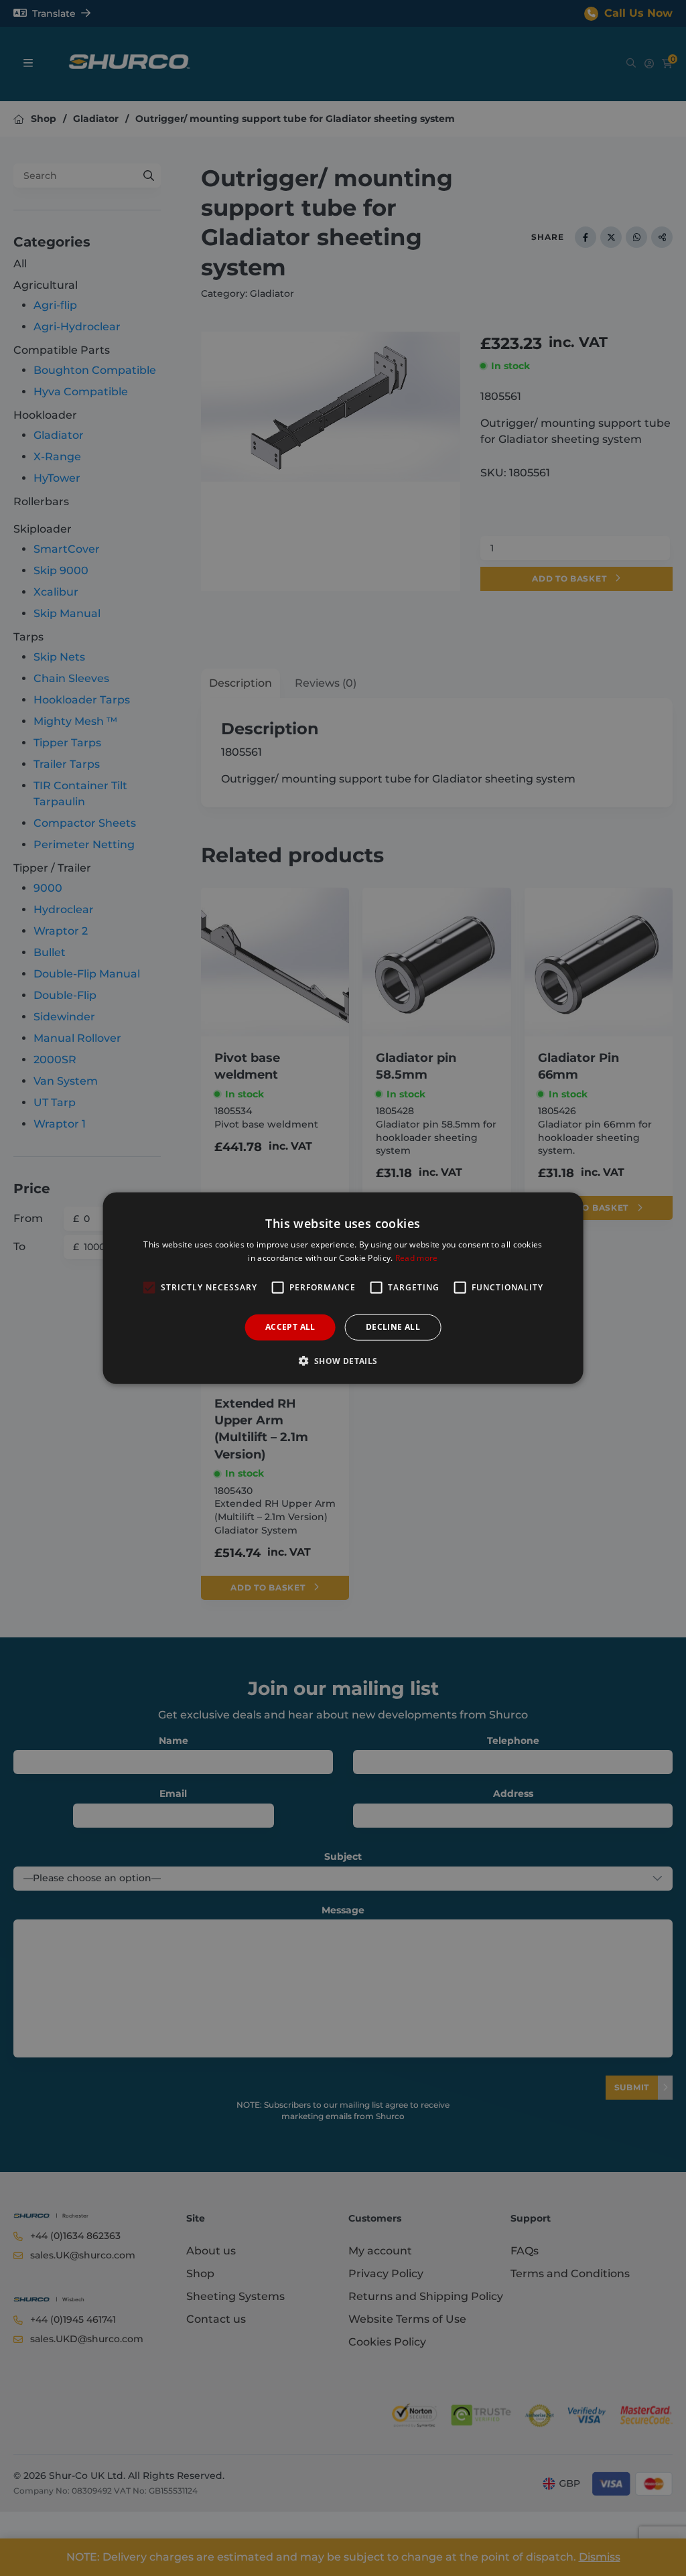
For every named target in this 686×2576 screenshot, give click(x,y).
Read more (417, 1258)
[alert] (343, 1288)
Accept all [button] (290, 1327)
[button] (343, 1361)
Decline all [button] (393, 1327)
